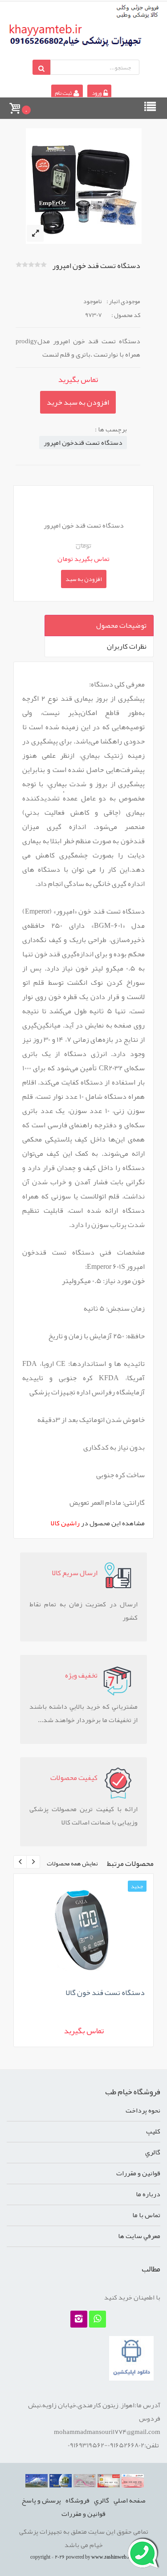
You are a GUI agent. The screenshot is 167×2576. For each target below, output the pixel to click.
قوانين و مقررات (138, 2173)
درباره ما (148, 2194)
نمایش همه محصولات (72, 1863)
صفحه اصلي (130, 2500)
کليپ (153, 2131)
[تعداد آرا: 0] (19, 264)
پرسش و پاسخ (41, 2500)
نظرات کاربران (127, 646)
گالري (153, 2152)
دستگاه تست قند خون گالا (105, 1992)
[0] (14, 104)
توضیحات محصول (121, 626)
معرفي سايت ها (139, 2236)
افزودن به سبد (84, 579)
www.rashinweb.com (114, 2557)
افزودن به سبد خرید (78, 402)
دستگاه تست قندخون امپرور (83, 443)
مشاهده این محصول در (98, 1523)
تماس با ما (146, 2215)
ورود (97, 93)
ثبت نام (64, 93)
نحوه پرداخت (143, 2110)
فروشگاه (77, 2500)
